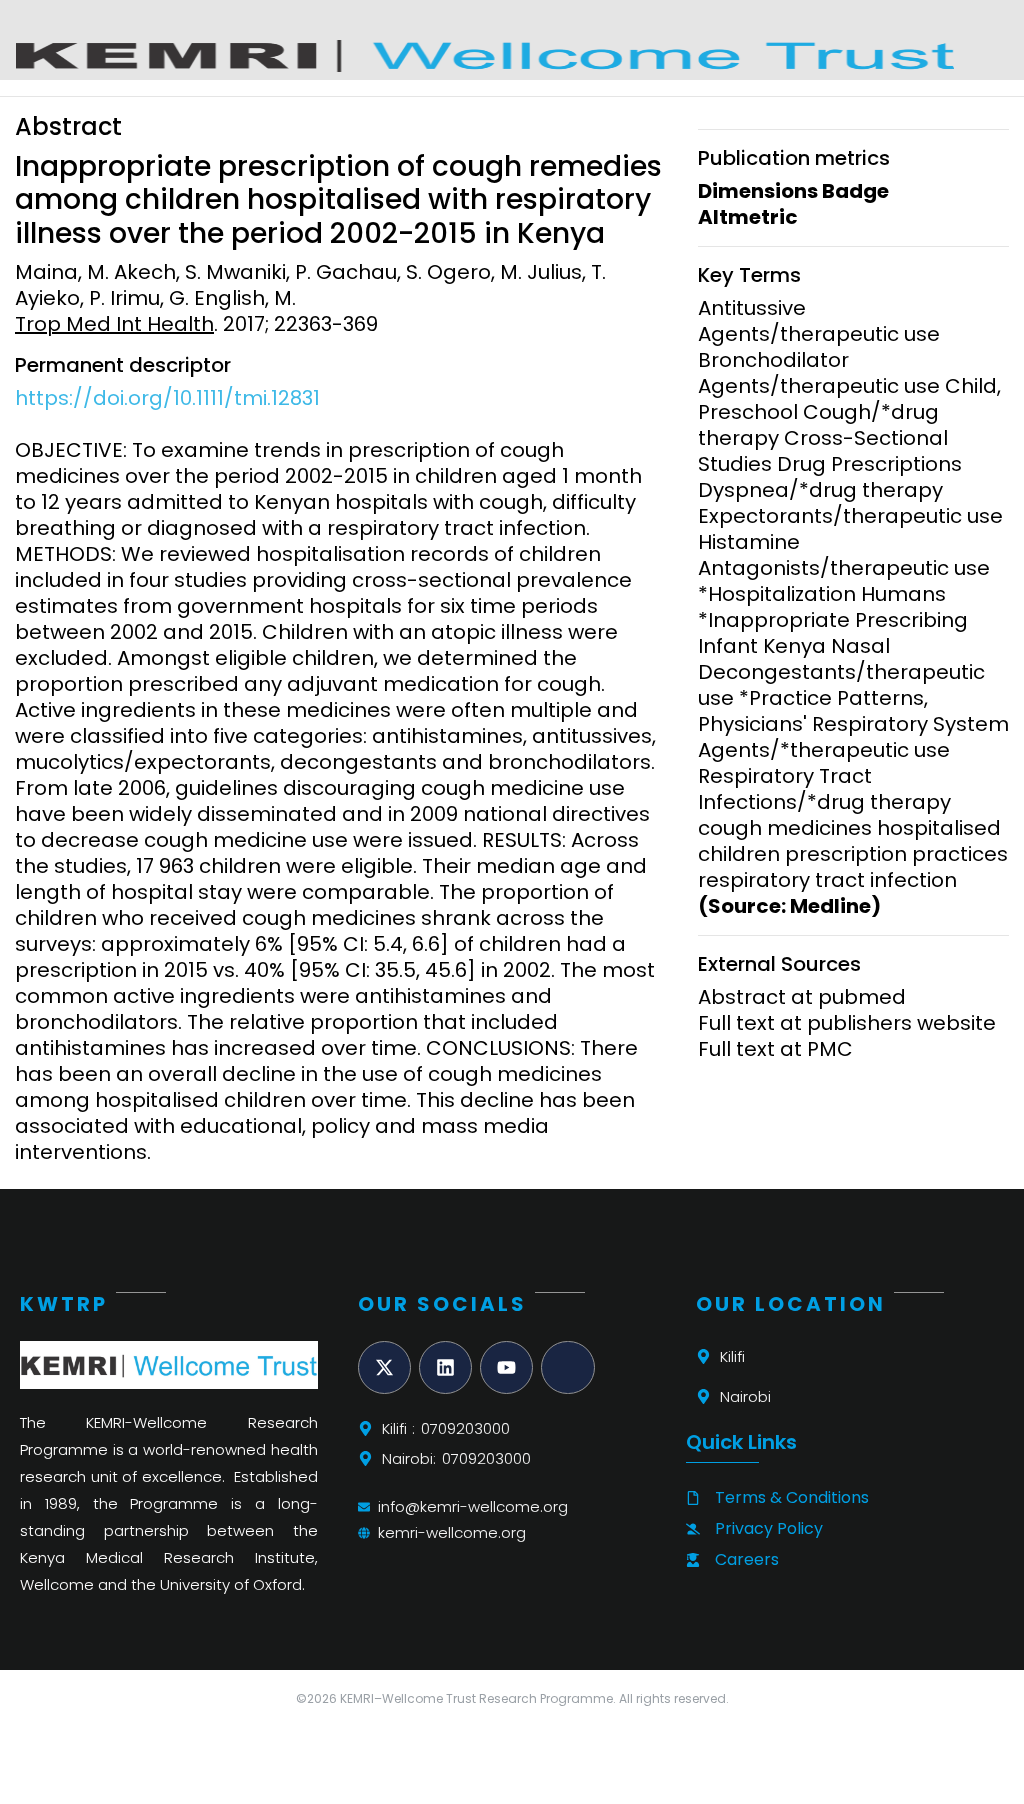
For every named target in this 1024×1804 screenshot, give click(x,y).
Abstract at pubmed (802, 997)
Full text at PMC (775, 1049)
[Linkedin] (445, 1367)
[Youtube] (506, 1367)
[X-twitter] (384, 1367)
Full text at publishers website (847, 1023)
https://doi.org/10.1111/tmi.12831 (167, 398)
